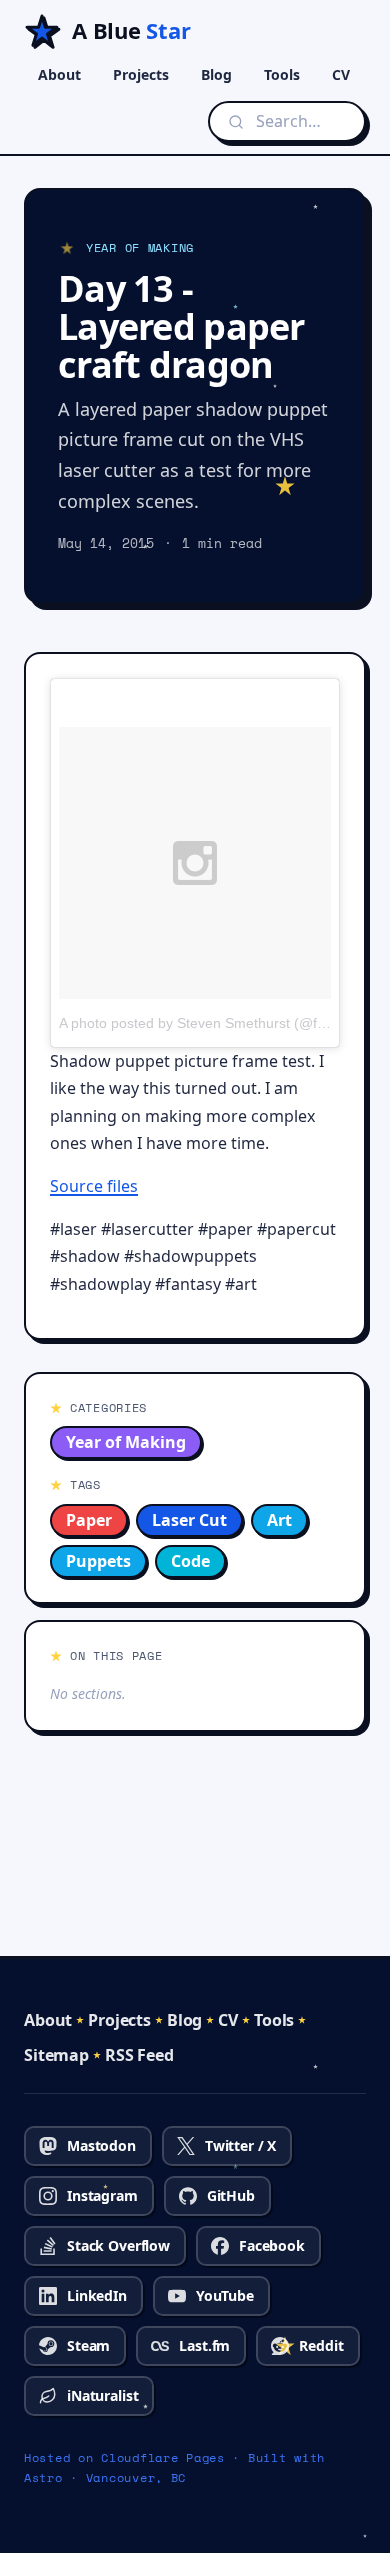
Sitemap (56, 2055)
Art (279, 1520)
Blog (216, 74)
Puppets (98, 1561)
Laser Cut (189, 1520)
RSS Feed (139, 2055)
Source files (94, 1186)
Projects (141, 74)
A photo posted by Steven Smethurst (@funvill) (206, 1023)
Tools (282, 74)
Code (190, 1561)
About (59, 74)
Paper (89, 1520)
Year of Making (126, 1442)
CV (341, 74)
